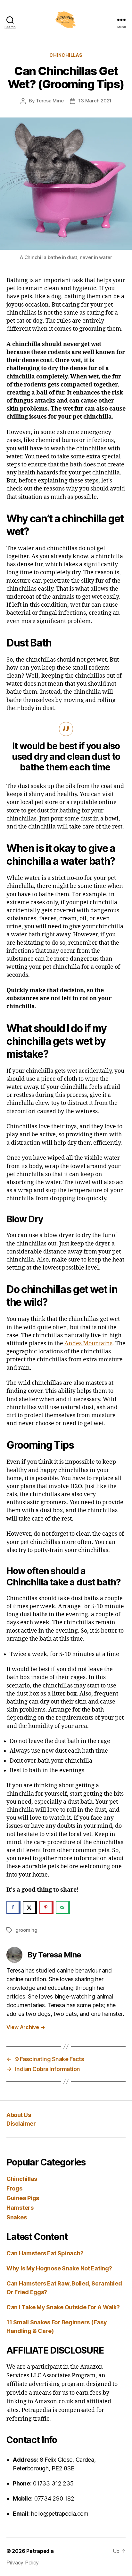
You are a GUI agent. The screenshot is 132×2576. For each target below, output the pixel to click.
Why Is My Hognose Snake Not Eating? (59, 2268)
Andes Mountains (88, 1344)
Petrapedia (40, 2551)
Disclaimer (21, 2124)
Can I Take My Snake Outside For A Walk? (63, 2307)
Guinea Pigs (23, 2198)
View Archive (26, 2027)
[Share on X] (30, 1907)
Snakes (16, 2217)
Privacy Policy (23, 2563)
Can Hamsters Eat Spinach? (45, 2253)
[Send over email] (63, 1907)
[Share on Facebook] (13, 1907)
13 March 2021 (95, 101)
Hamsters (20, 2208)
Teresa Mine (50, 101)
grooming (26, 1930)
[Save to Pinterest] (46, 1907)
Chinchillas (66, 55)
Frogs (14, 2188)
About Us (19, 2115)
